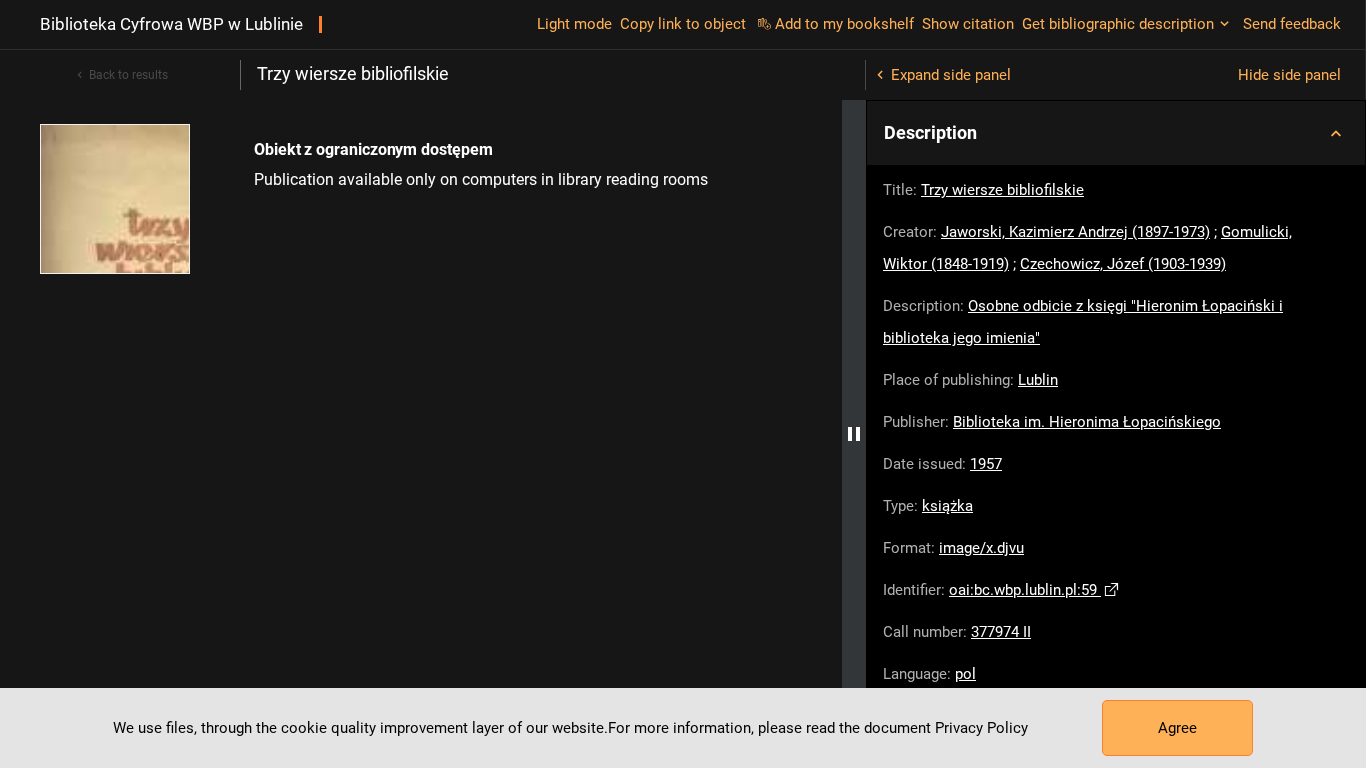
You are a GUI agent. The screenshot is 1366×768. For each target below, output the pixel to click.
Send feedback (1292, 24)
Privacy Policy (981, 728)
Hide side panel (1289, 75)
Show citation (968, 24)
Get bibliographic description (1118, 24)
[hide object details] (854, 434)
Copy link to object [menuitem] (683, 24)
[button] (1116, 133)
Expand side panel (951, 75)
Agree (1177, 728)
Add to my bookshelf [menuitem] (844, 24)
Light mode (574, 24)
